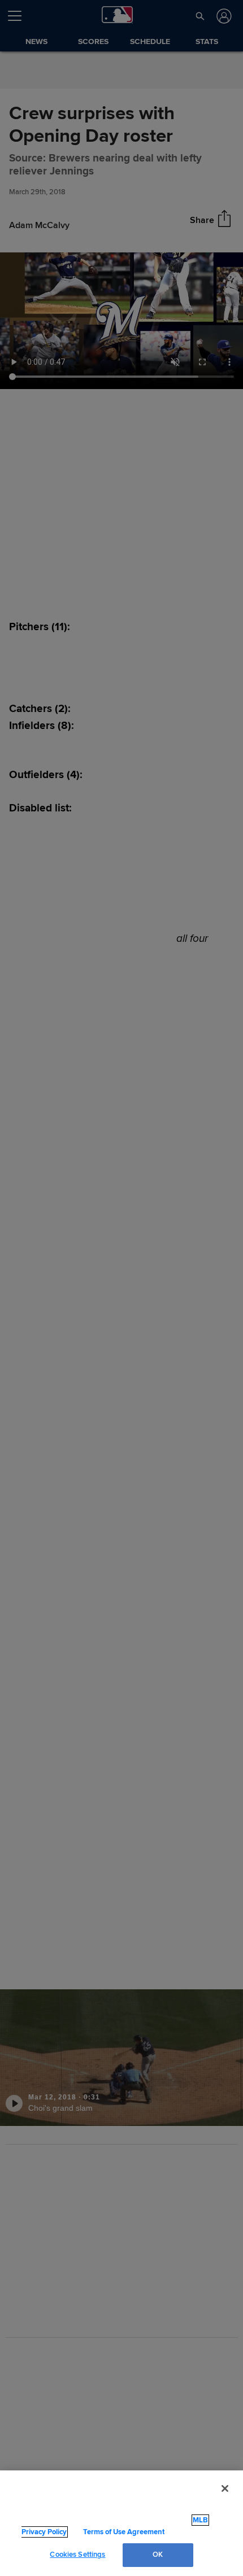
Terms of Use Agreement (123, 2532)
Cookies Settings (77, 2555)
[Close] (225, 2500)
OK (158, 2555)
